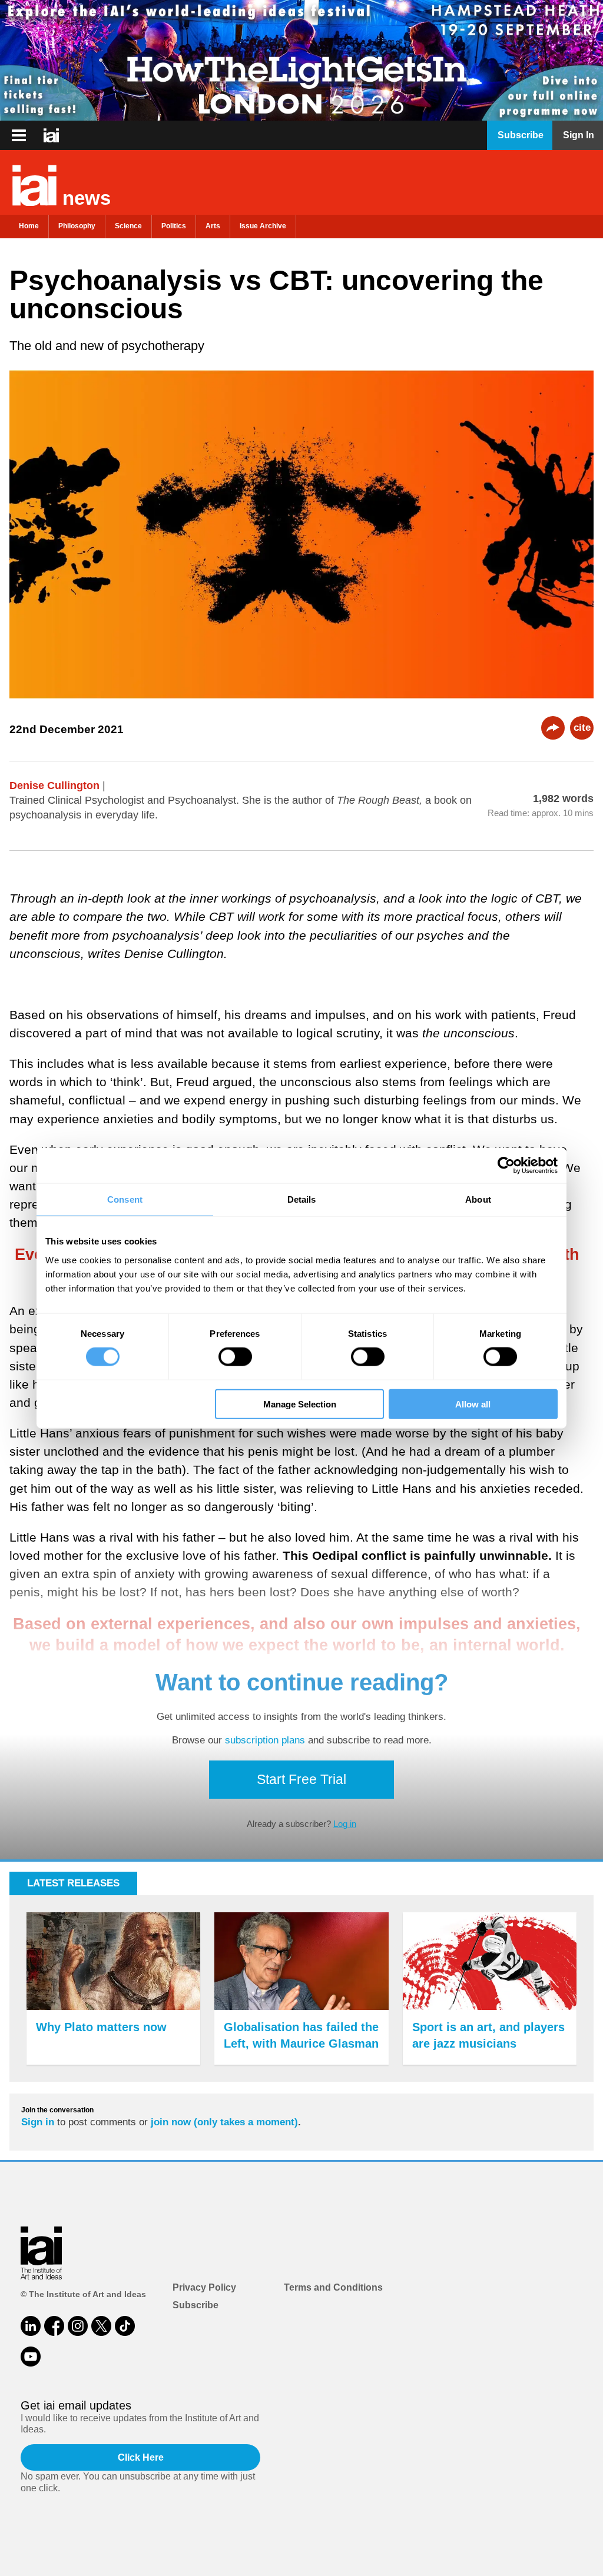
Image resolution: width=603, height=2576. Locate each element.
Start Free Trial (301, 1779)
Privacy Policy (204, 2287)
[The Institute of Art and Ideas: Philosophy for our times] (19, 135)
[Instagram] (78, 2326)
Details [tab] (302, 1199)
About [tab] (478, 1199)
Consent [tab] (125, 1199)
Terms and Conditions (333, 2287)
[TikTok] (125, 2326)
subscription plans (265, 1740)
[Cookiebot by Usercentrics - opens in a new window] (506, 1166)
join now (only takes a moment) (224, 2122)
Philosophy (77, 226)
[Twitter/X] (101, 2326)
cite (582, 728)
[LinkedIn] (31, 2326)
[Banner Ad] (301, 60)
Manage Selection (300, 1404)
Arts (213, 226)
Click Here (141, 2457)
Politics (174, 226)
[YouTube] (31, 2357)
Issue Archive (263, 226)
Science (128, 226)
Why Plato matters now (101, 2027)
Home (29, 226)
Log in (345, 1824)
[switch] (235, 1357)
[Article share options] (553, 728)
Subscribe (196, 2305)
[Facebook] (54, 2326)
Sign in (38, 2122)
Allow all (473, 1404)
